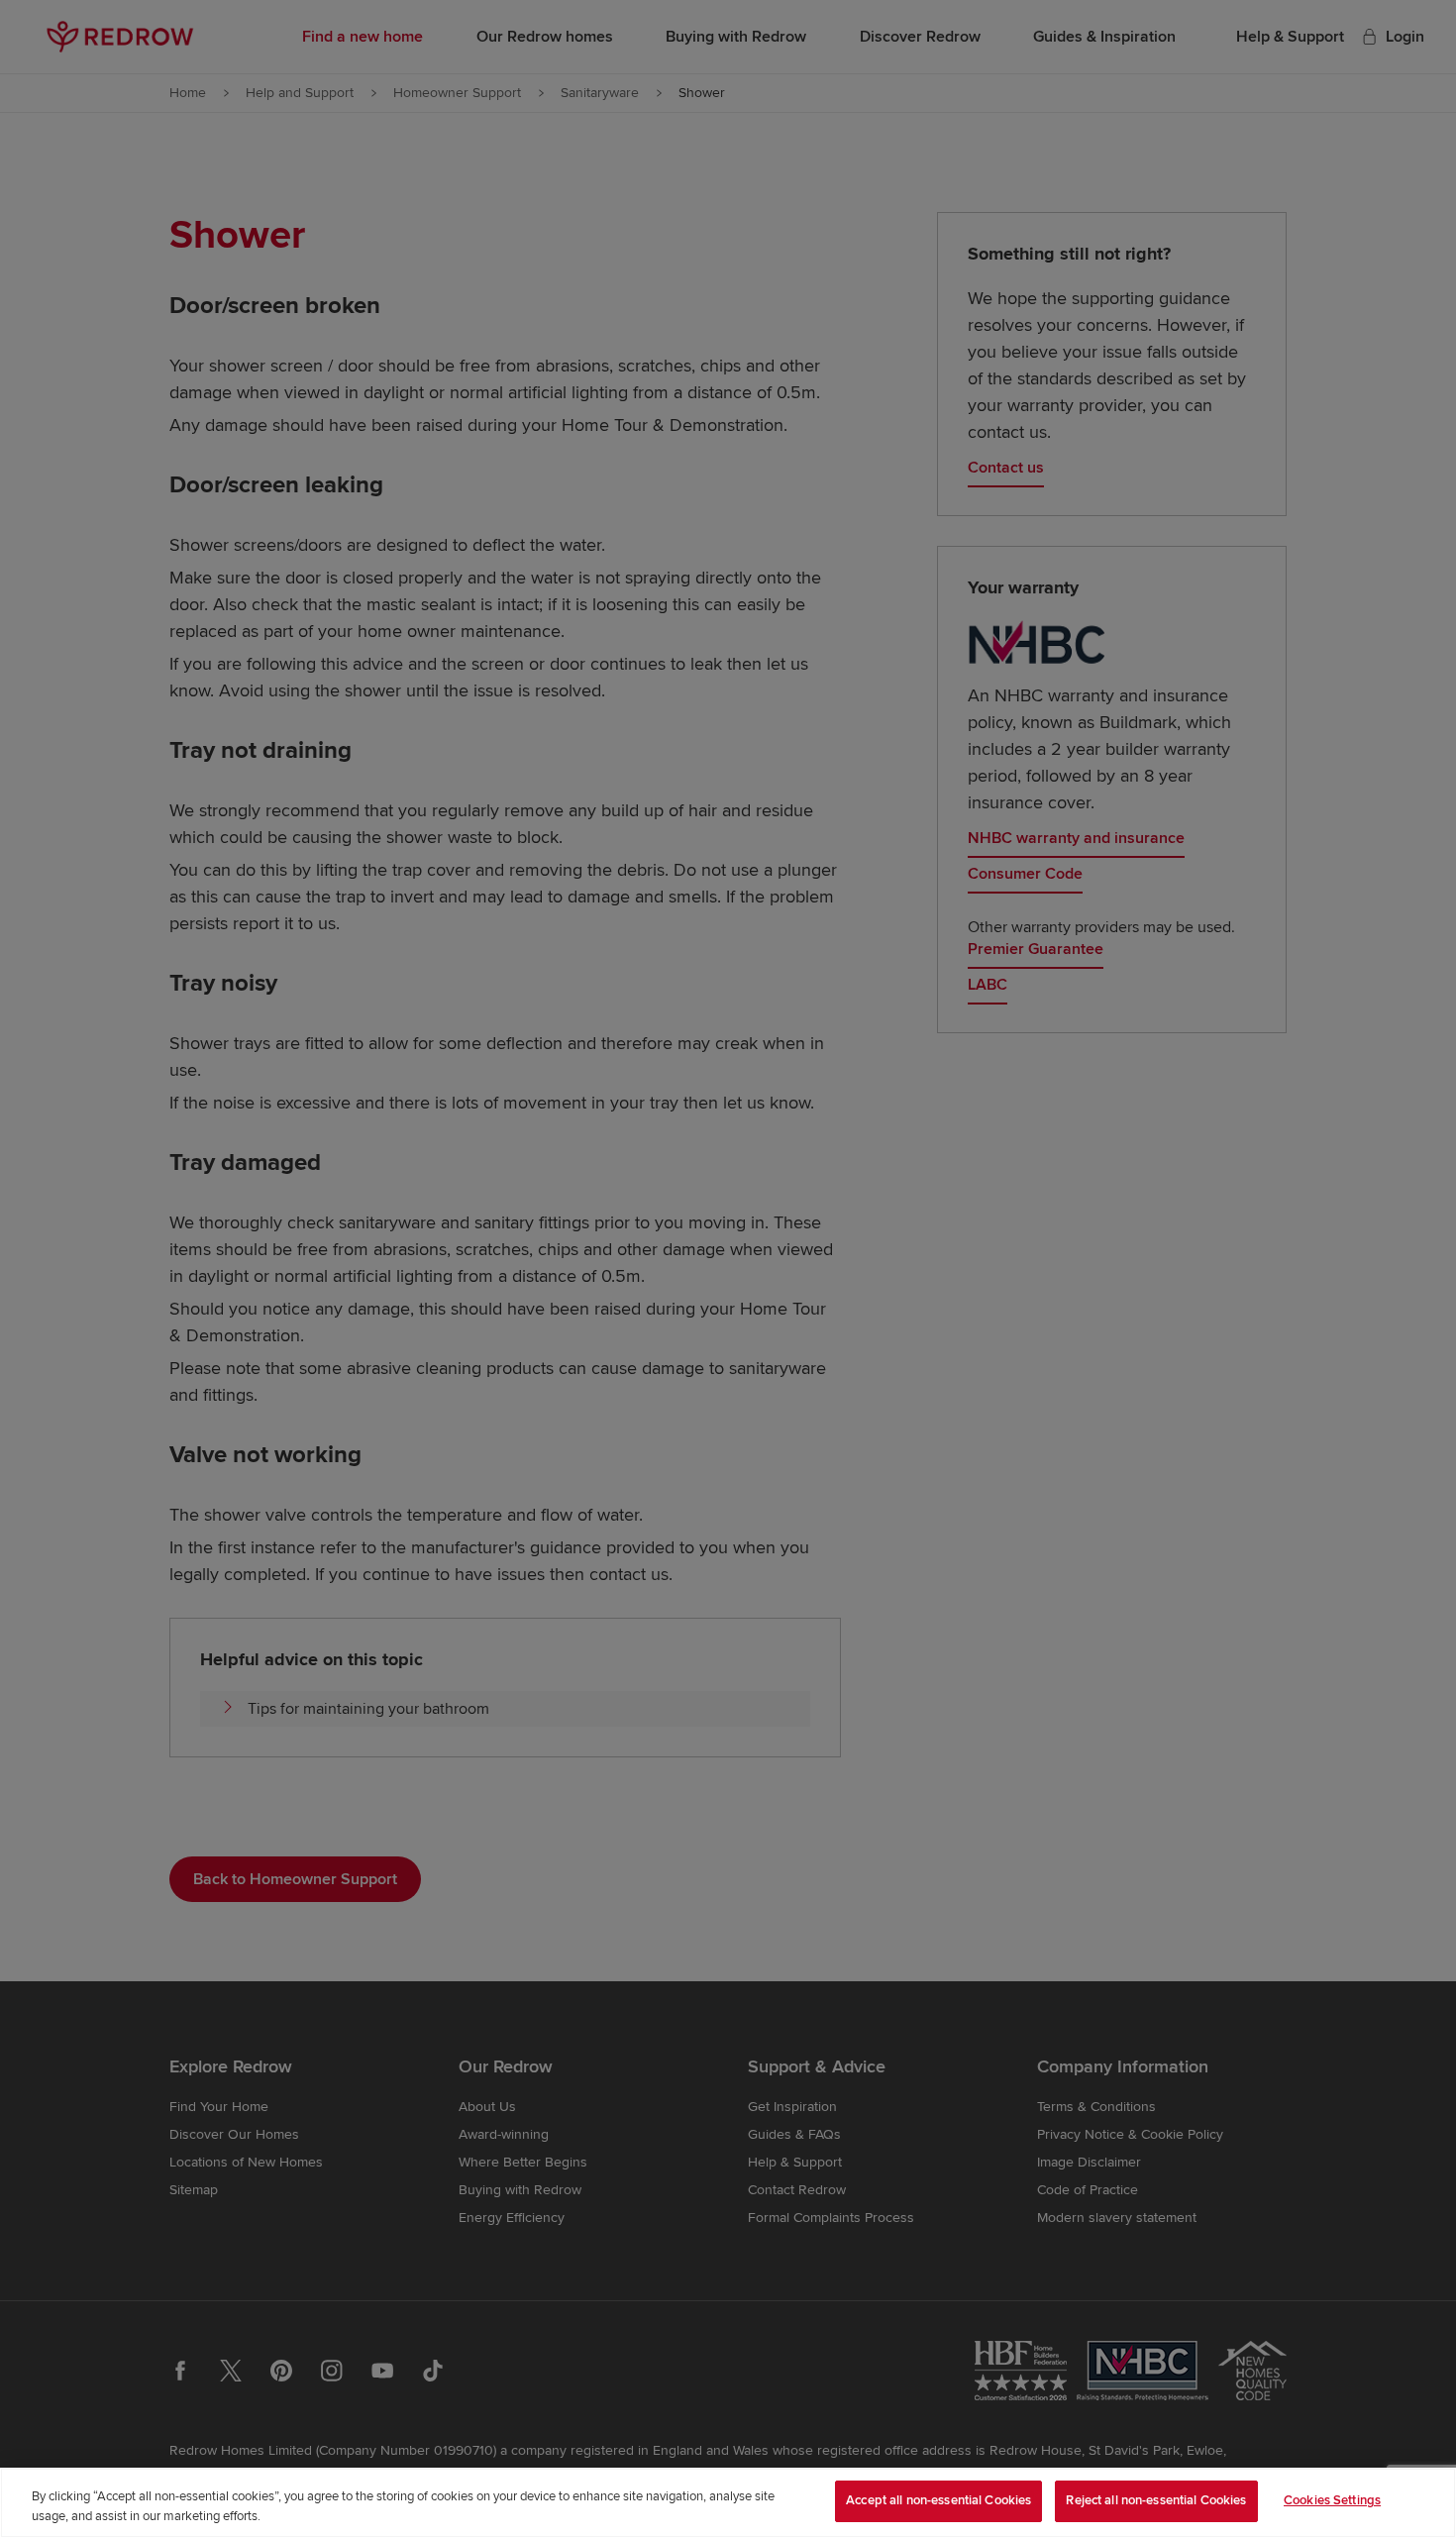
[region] (728, 2503)
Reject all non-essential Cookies (1156, 2500)
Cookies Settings (1332, 2500)
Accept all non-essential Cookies (938, 2500)
